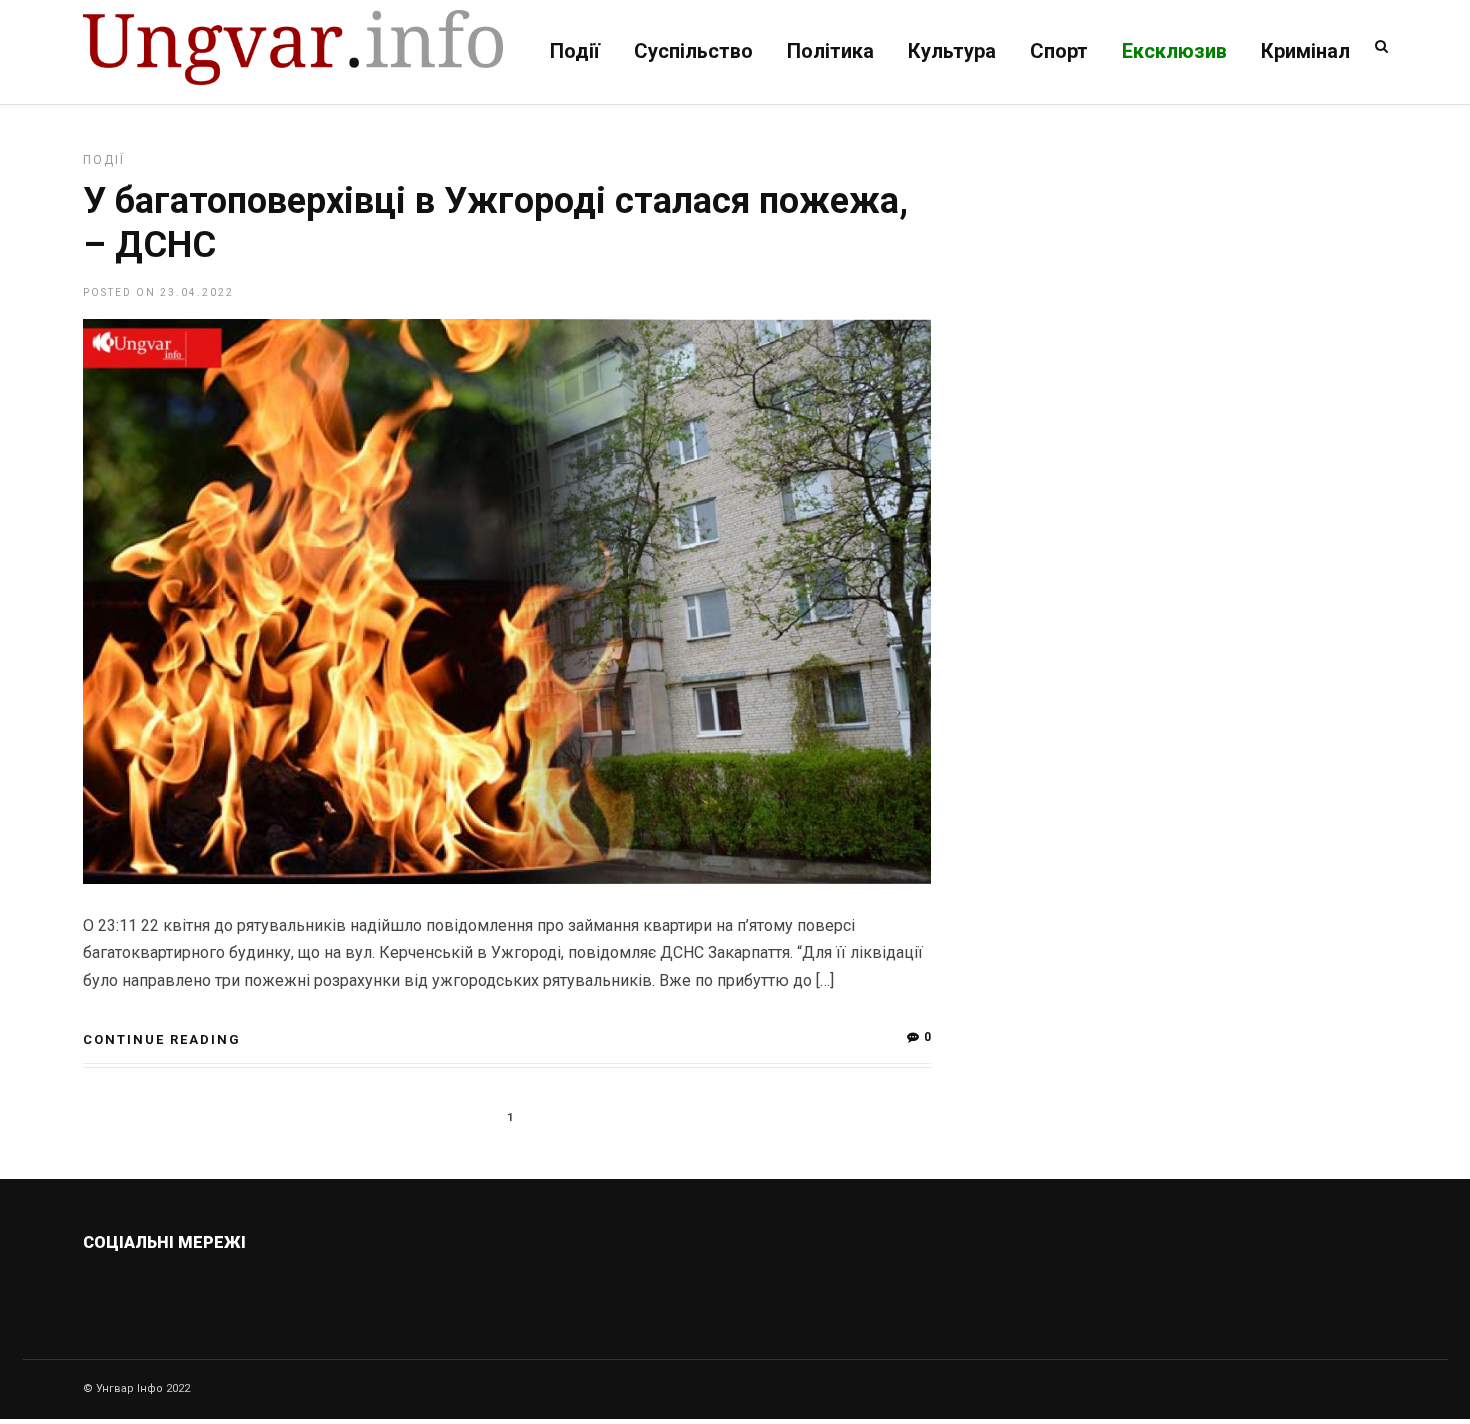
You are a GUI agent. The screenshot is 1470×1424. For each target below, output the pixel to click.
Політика (830, 51)
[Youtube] (286, 1290)
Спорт (1059, 51)
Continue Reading (162, 1039)
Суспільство (693, 51)
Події (575, 51)
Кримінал (1305, 51)
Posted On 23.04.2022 (158, 292)
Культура (952, 51)
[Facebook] (243, 1290)
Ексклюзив (1174, 51)
